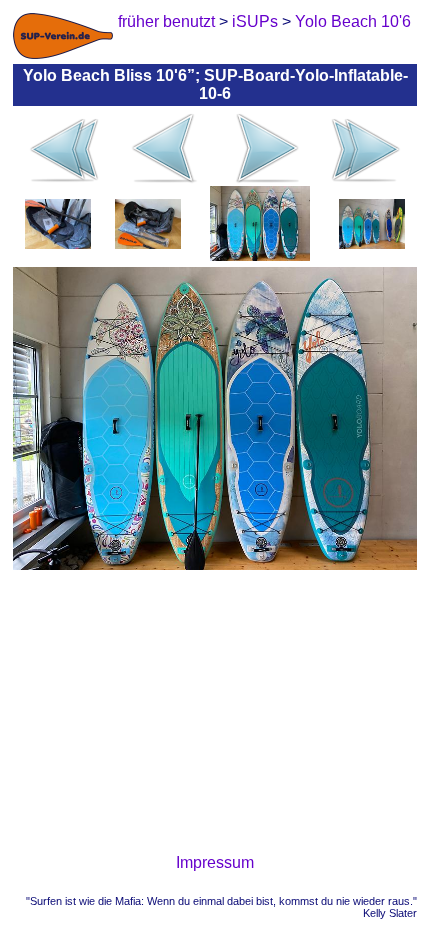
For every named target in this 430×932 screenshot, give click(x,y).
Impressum (215, 862)
